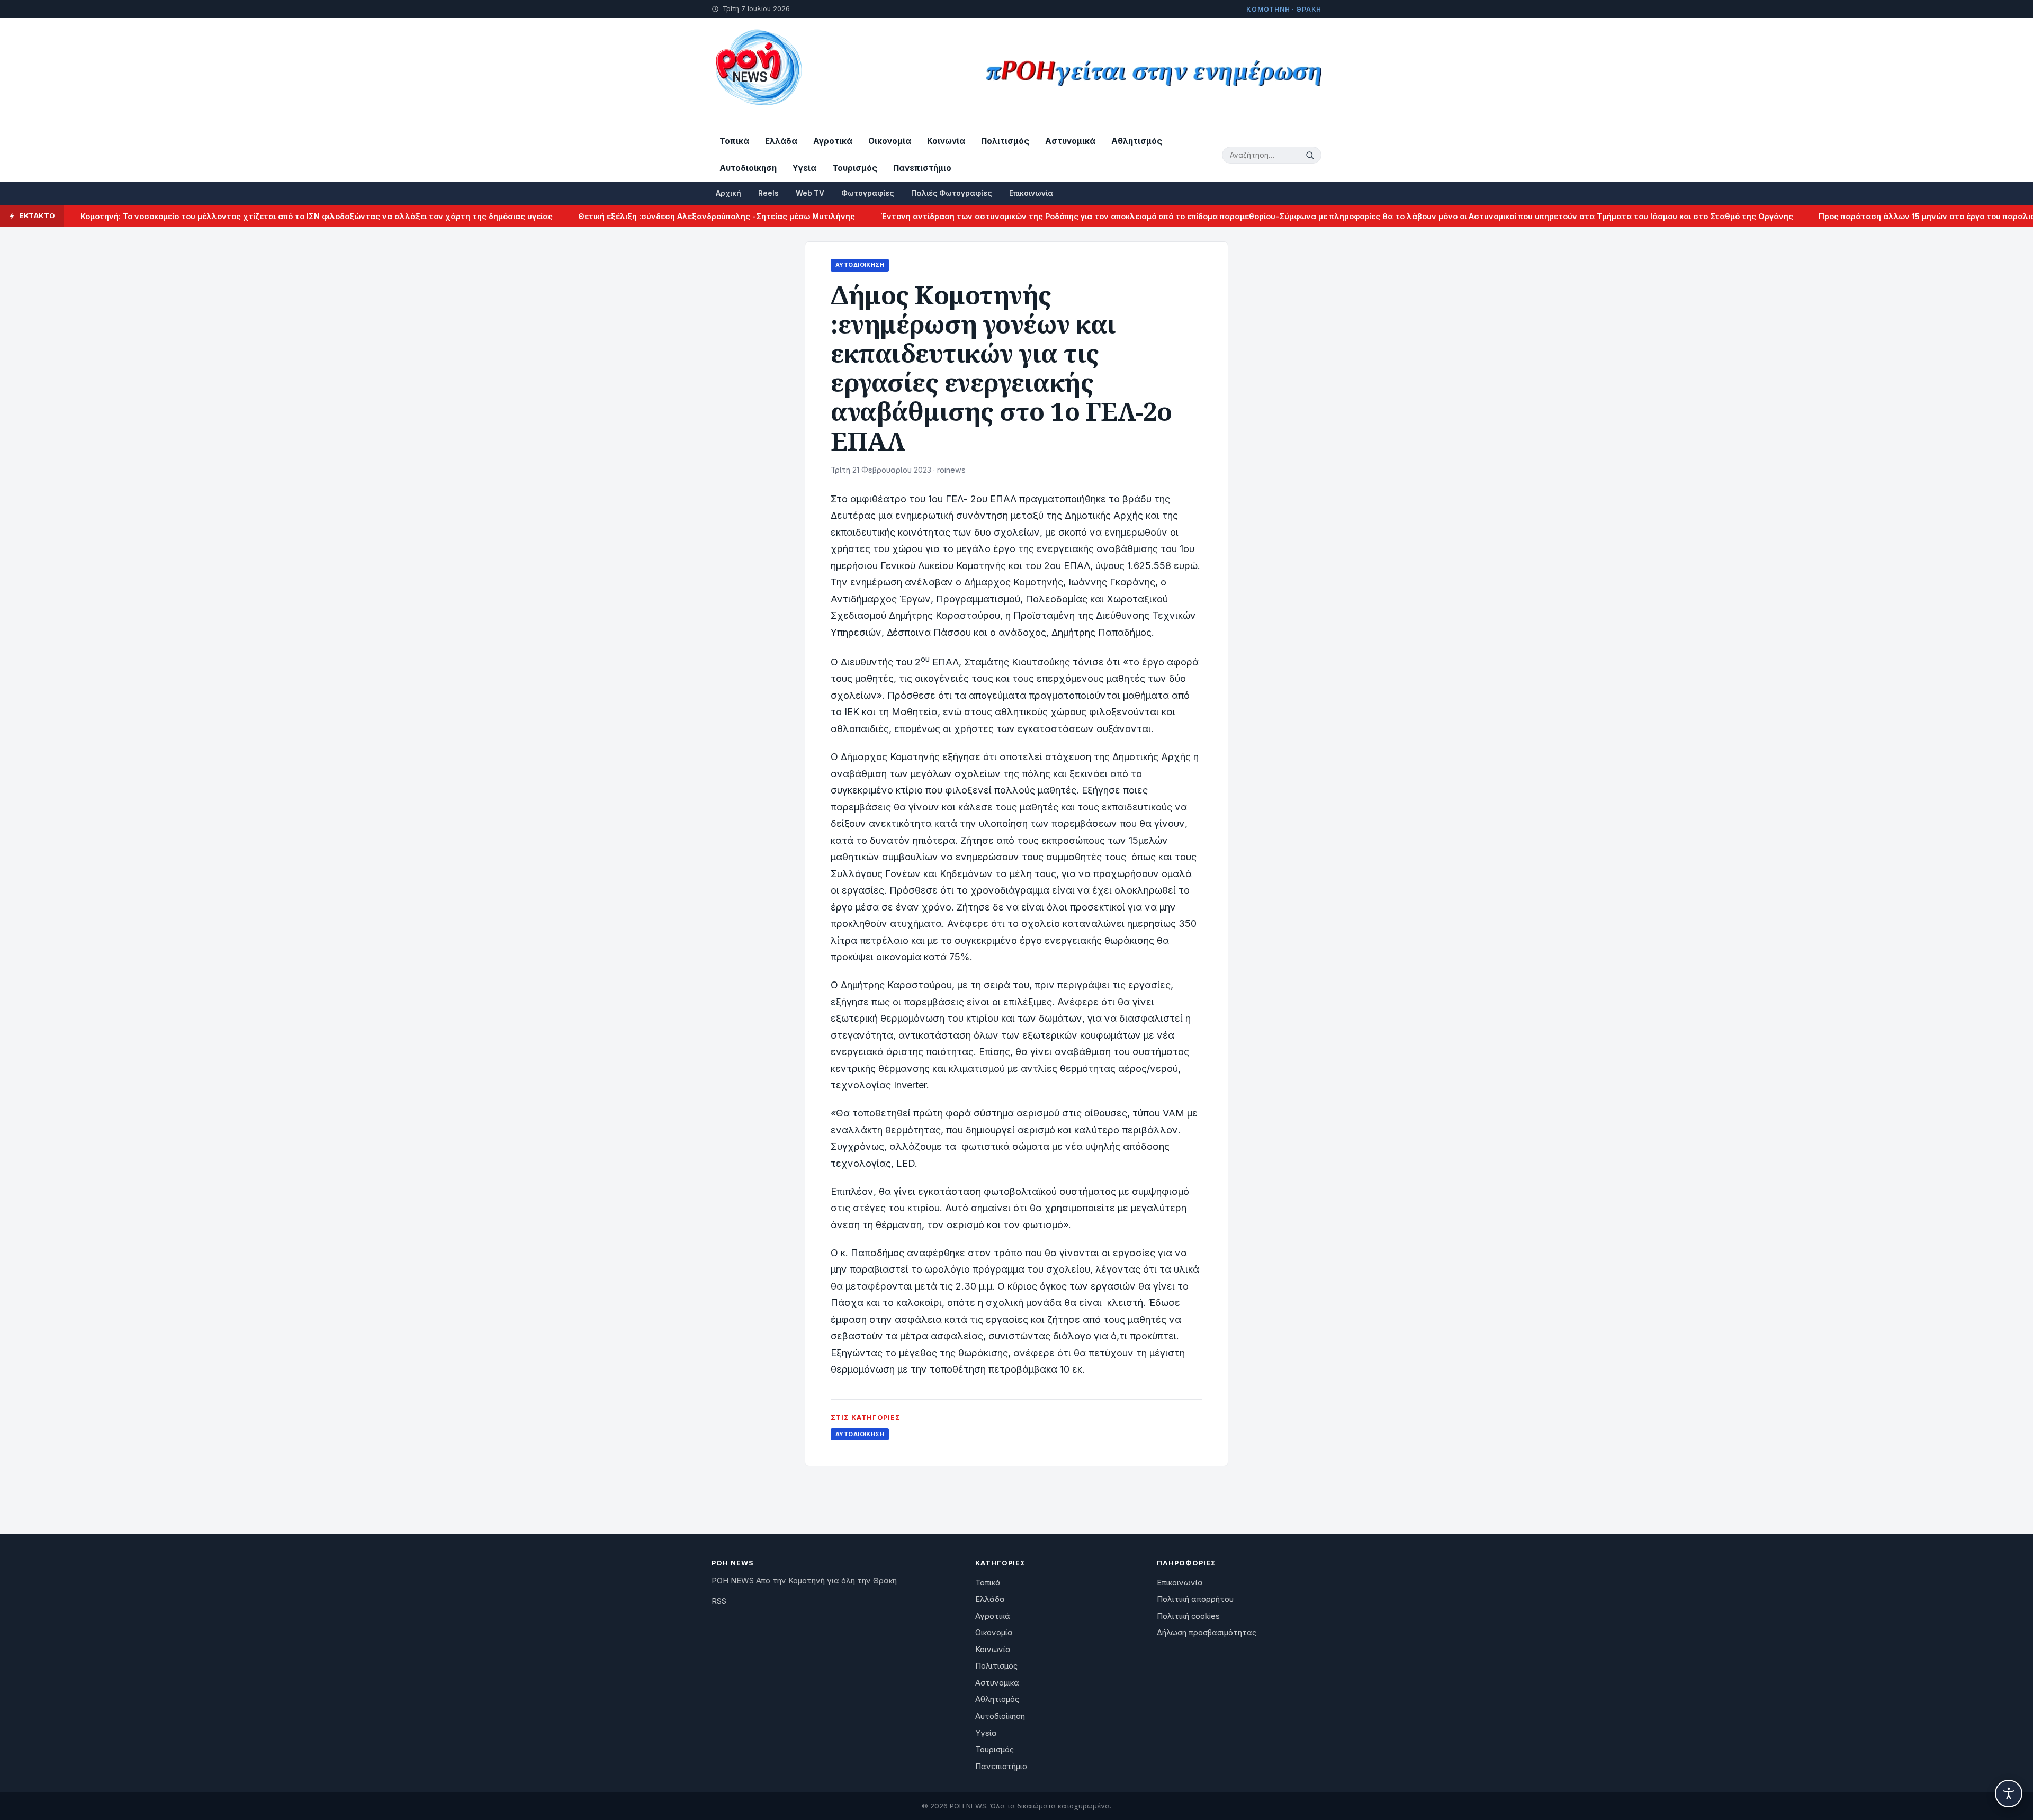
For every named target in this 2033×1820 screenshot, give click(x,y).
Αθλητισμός (1137, 141)
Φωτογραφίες (868, 193)
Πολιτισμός (1005, 141)
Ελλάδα (781, 141)
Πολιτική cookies (1188, 1616)
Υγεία (804, 168)
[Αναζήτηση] (1311, 155)
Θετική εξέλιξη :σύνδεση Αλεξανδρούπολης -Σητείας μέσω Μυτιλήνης (653, 216)
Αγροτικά (833, 141)
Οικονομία (890, 141)
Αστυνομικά (1070, 141)
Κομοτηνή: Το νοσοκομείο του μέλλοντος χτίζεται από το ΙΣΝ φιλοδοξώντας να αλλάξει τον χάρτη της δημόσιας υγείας (253, 216)
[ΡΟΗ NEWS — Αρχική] (758, 73)
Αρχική (728, 193)
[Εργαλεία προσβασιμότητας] (2009, 1794)
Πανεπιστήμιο (922, 168)
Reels (768, 193)
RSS (719, 1601)
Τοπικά (734, 141)
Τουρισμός (855, 168)
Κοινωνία (946, 141)
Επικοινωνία (1031, 193)
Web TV (810, 193)
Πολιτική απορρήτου (1195, 1599)
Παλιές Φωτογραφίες (952, 193)
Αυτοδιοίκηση (748, 168)
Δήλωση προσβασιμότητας (1207, 1633)
